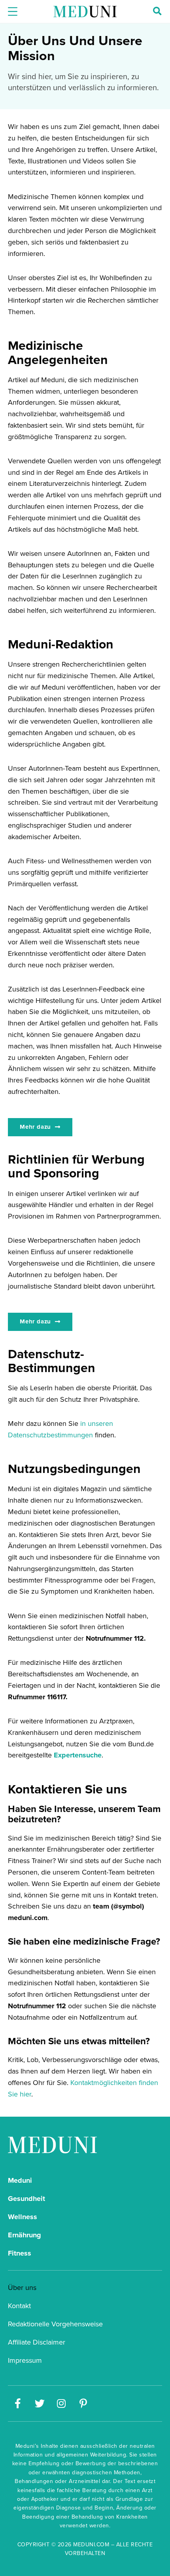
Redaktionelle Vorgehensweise (55, 2324)
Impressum (25, 2360)
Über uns (22, 2287)
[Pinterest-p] (83, 2404)
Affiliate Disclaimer (37, 2342)
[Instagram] (61, 2404)
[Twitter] (40, 2404)
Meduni (20, 2180)
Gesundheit (26, 2199)
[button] (40, 1127)
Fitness (20, 2253)
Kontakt (19, 2306)
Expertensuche (78, 1755)
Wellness (23, 2217)
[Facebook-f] (18, 2404)
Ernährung (25, 2235)
